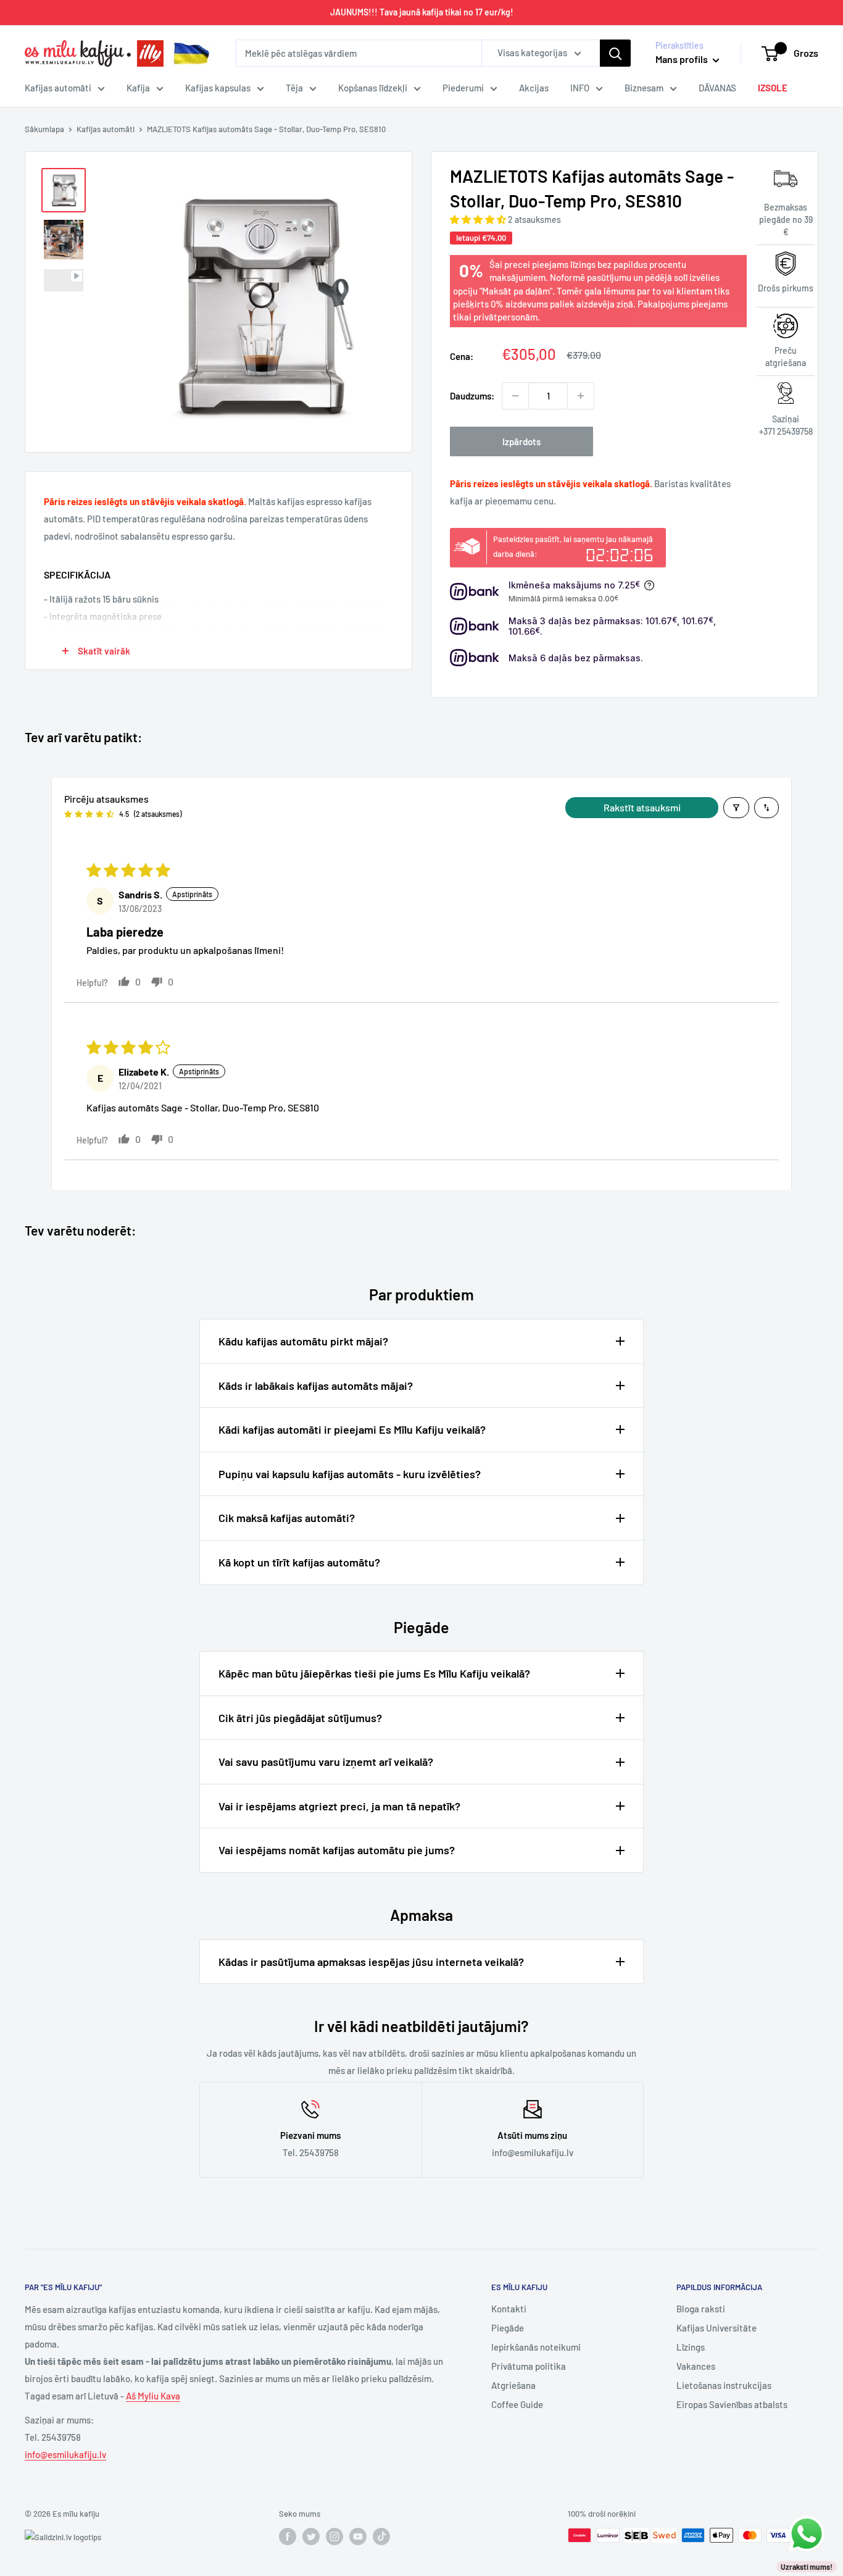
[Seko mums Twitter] (311, 2536)
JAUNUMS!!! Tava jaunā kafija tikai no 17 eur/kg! (422, 12)
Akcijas (534, 88)
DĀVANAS (717, 88)
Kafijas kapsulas (218, 88)
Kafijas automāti (58, 88)
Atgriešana (513, 2385)
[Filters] (736, 808)
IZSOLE (773, 88)
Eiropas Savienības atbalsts (732, 2404)
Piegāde (508, 2328)
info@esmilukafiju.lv (65, 2454)
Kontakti (509, 2309)
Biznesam (644, 88)
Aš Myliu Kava (153, 2396)
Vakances (696, 2366)
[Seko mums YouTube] (358, 2536)
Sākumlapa (44, 129)
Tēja (294, 88)
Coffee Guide (517, 2404)
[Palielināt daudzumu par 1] (581, 396)
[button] (479, 219)
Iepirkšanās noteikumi (536, 2347)
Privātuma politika (529, 2366)
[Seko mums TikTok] (381, 2536)
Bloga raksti (701, 2309)
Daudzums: (472, 396)
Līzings (691, 2347)
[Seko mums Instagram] (334, 2536)
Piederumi (463, 88)
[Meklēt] (615, 53)
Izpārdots (521, 441)
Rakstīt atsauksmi (642, 807)
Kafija (138, 88)
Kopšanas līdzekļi (373, 88)
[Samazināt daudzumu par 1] (515, 396)
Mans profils (683, 59)
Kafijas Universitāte (716, 2328)
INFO (580, 88)
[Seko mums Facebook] (288, 2536)
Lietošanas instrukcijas (724, 2385)
